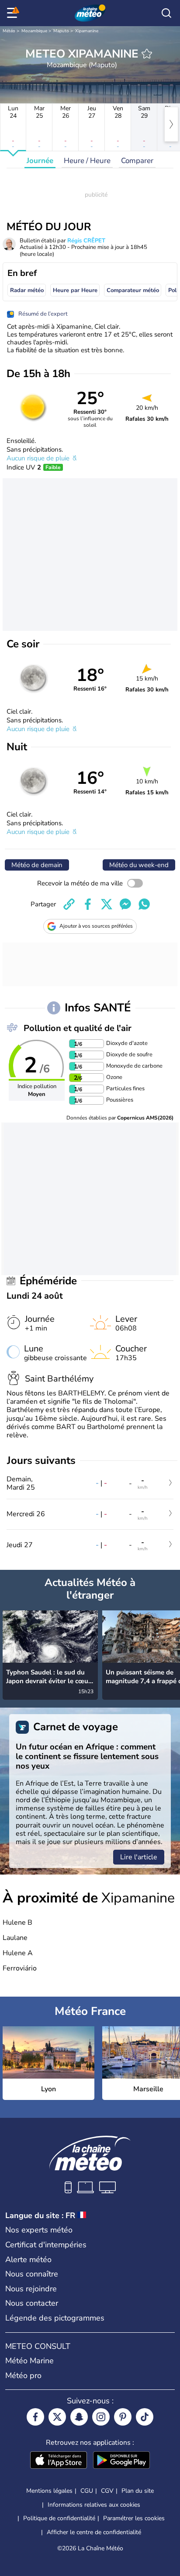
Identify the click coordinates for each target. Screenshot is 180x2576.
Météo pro (23, 2375)
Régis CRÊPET (86, 241)
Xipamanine (87, 31)
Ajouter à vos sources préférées (96, 926)
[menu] (14, 13)
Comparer (137, 161)
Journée (40, 161)
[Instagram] (101, 2417)
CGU (87, 2491)
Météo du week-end (139, 865)
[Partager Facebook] (88, 904)
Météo (9, 31)
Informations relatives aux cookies (94, 2505)
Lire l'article (139, 1857)
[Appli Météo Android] (121, 2461)
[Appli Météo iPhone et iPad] (59, 2461)
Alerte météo (28, 2260)
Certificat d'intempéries (46, 2245)
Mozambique (34, 31)
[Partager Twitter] (107, 904)
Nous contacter (32, 2303)
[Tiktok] (145, 2417)
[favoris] (147, 54)
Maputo (61, 31)
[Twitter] (57, 2417)
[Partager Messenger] (125, 904)
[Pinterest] (123, 2417)
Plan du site (138, 2491)
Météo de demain (37, 865)
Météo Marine (29, 2361)
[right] (171, 124)
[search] (166, 13)
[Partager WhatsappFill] (144, 904)
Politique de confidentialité (59, 2518)
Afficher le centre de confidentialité (94, 2532)
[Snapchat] (79, 2417)
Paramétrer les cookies (134, 2518)
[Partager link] (69, 904)
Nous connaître (32, 2274)
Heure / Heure (87, 161)
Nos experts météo (39, 2230)
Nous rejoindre (31, 2289)
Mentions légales (49, 2491)
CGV (107, 2491)
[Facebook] (35, 2417)
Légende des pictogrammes (55, 2318)
